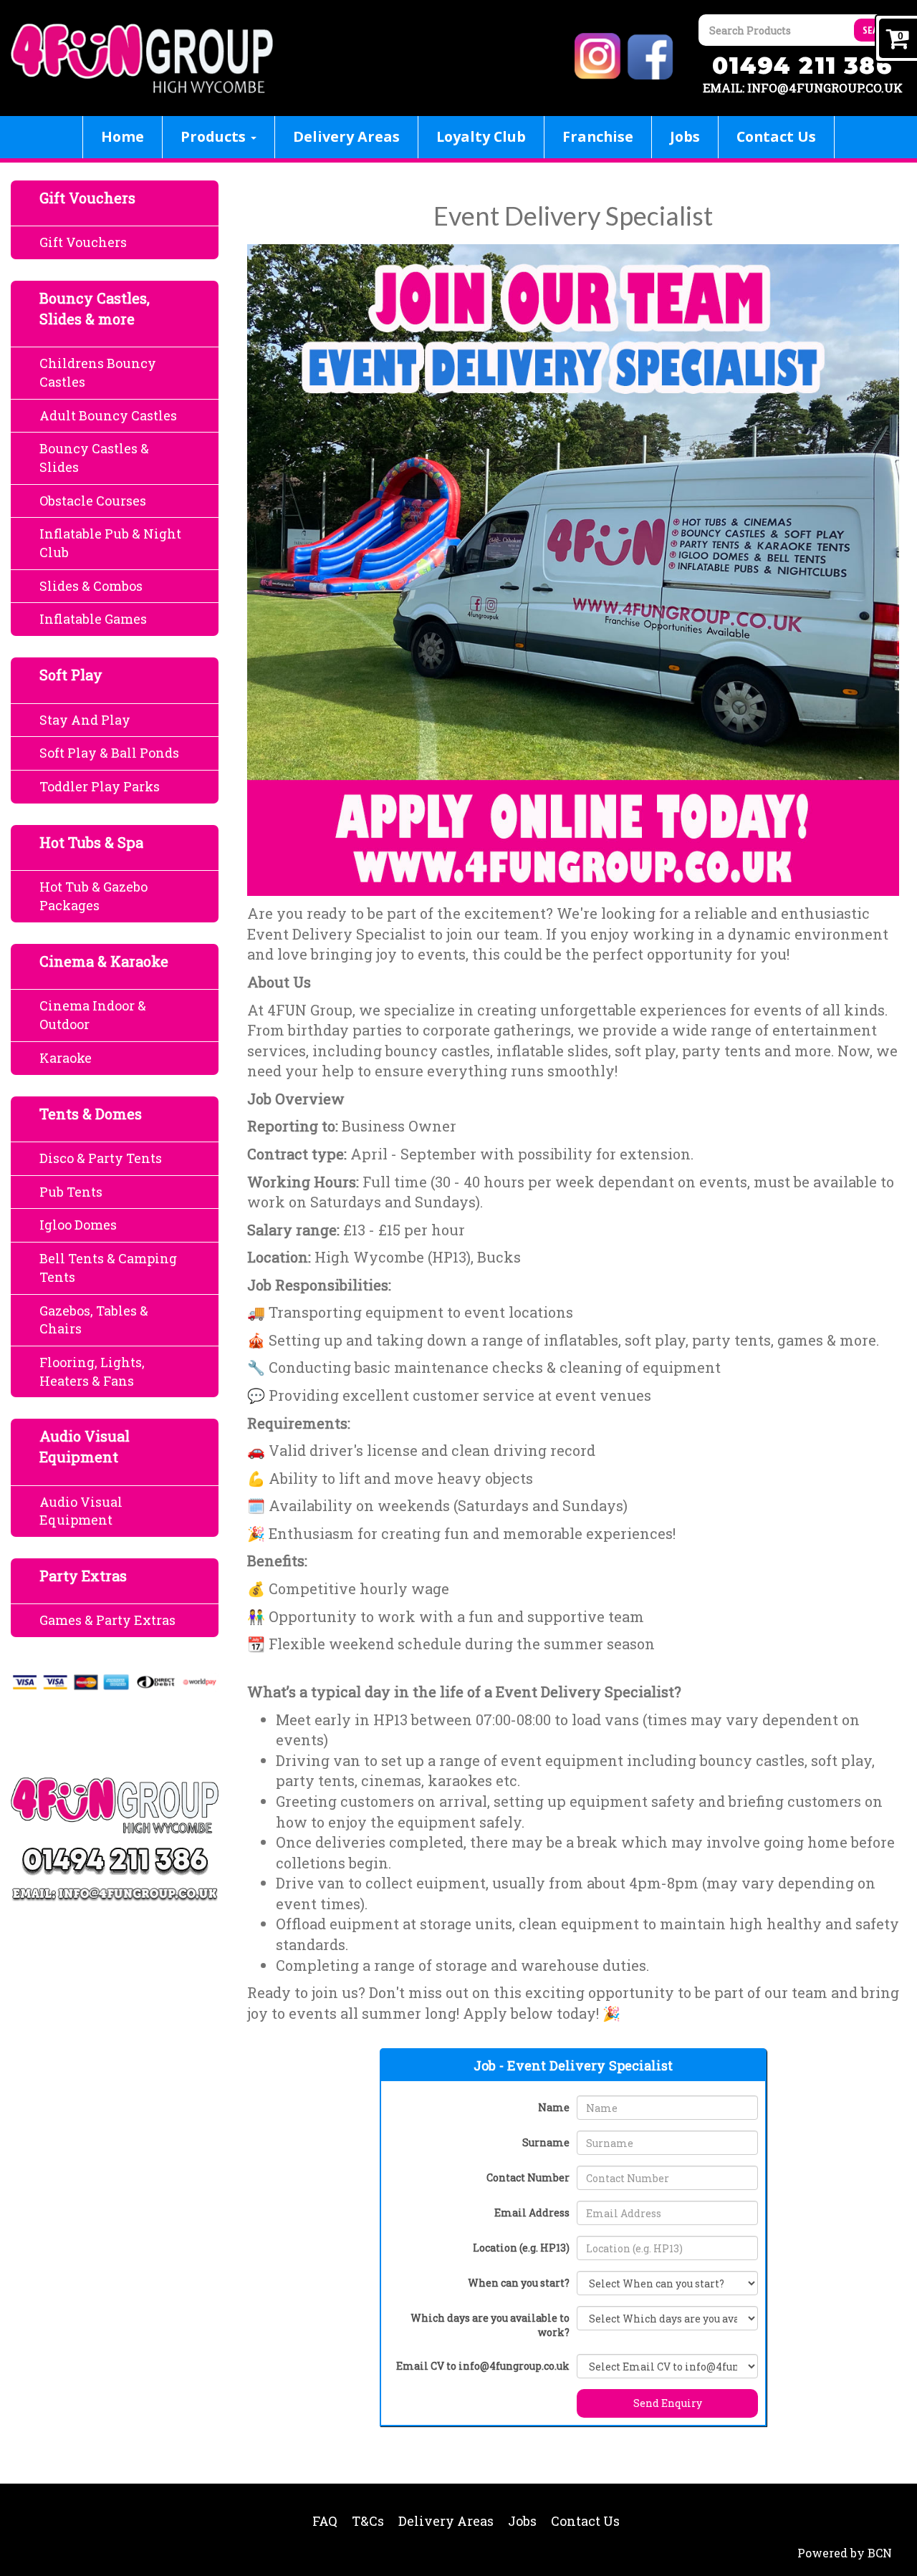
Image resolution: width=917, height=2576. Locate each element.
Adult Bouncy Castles (108, 415)
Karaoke (66, 1058)
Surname (546, 2142)
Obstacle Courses (93, 501)
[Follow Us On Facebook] (652, 55)
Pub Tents (71, 1192)
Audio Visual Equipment (81, 1511)
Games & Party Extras (107, 1620)
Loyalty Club (481, 136)
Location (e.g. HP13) (521, 2248)
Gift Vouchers (83, 242)
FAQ (325, 2521)
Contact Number (528, 2177)
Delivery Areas (346, 136)
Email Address (532, 2213)
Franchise (598, 136)
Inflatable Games (93, 619)
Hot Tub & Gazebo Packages (93, 896)
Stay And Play (85, 720)
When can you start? (519, 2283)
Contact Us (776, 136)
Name (554, 2107)
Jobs (685, 136)
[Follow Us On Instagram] (600, 55)
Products (215, 136)
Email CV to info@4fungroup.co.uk (483, 2366)
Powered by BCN (845, 2553)
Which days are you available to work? (490, 2325)
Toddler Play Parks (100, 786)
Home (123, 136)
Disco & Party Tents (101, 1158)
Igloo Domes (78, 1225)
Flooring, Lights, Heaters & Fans (92, 1371)
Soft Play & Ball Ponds (109, 753)
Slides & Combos (91, 586)
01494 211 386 (802, 66)
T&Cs (368, 2521)
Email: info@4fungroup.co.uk (803, 88)
